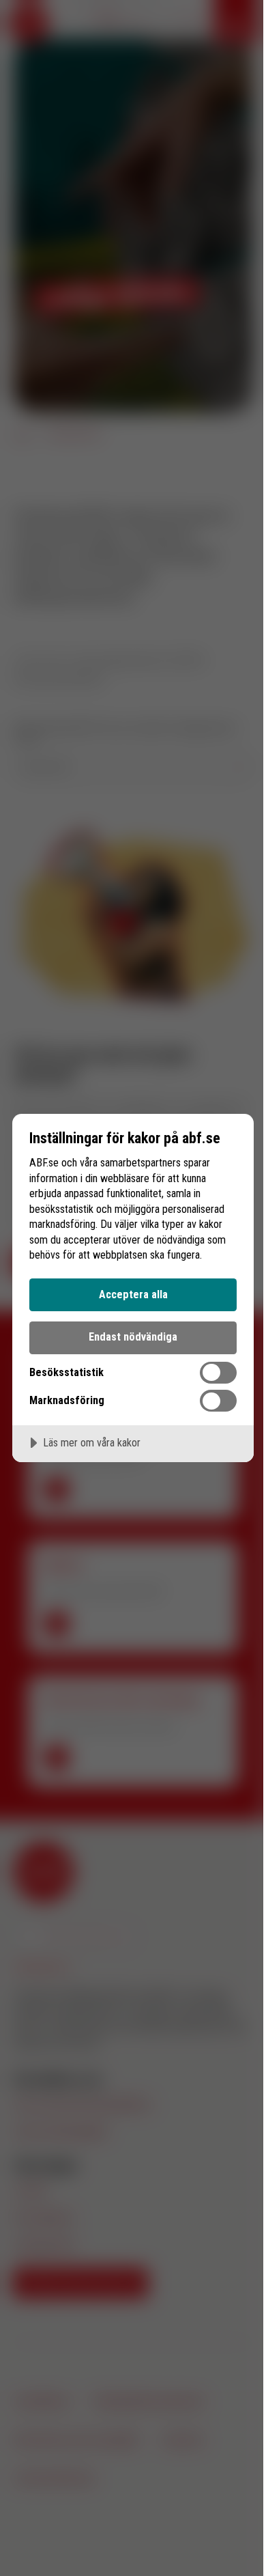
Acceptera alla (133, 1294)
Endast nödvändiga (133, 1337)
